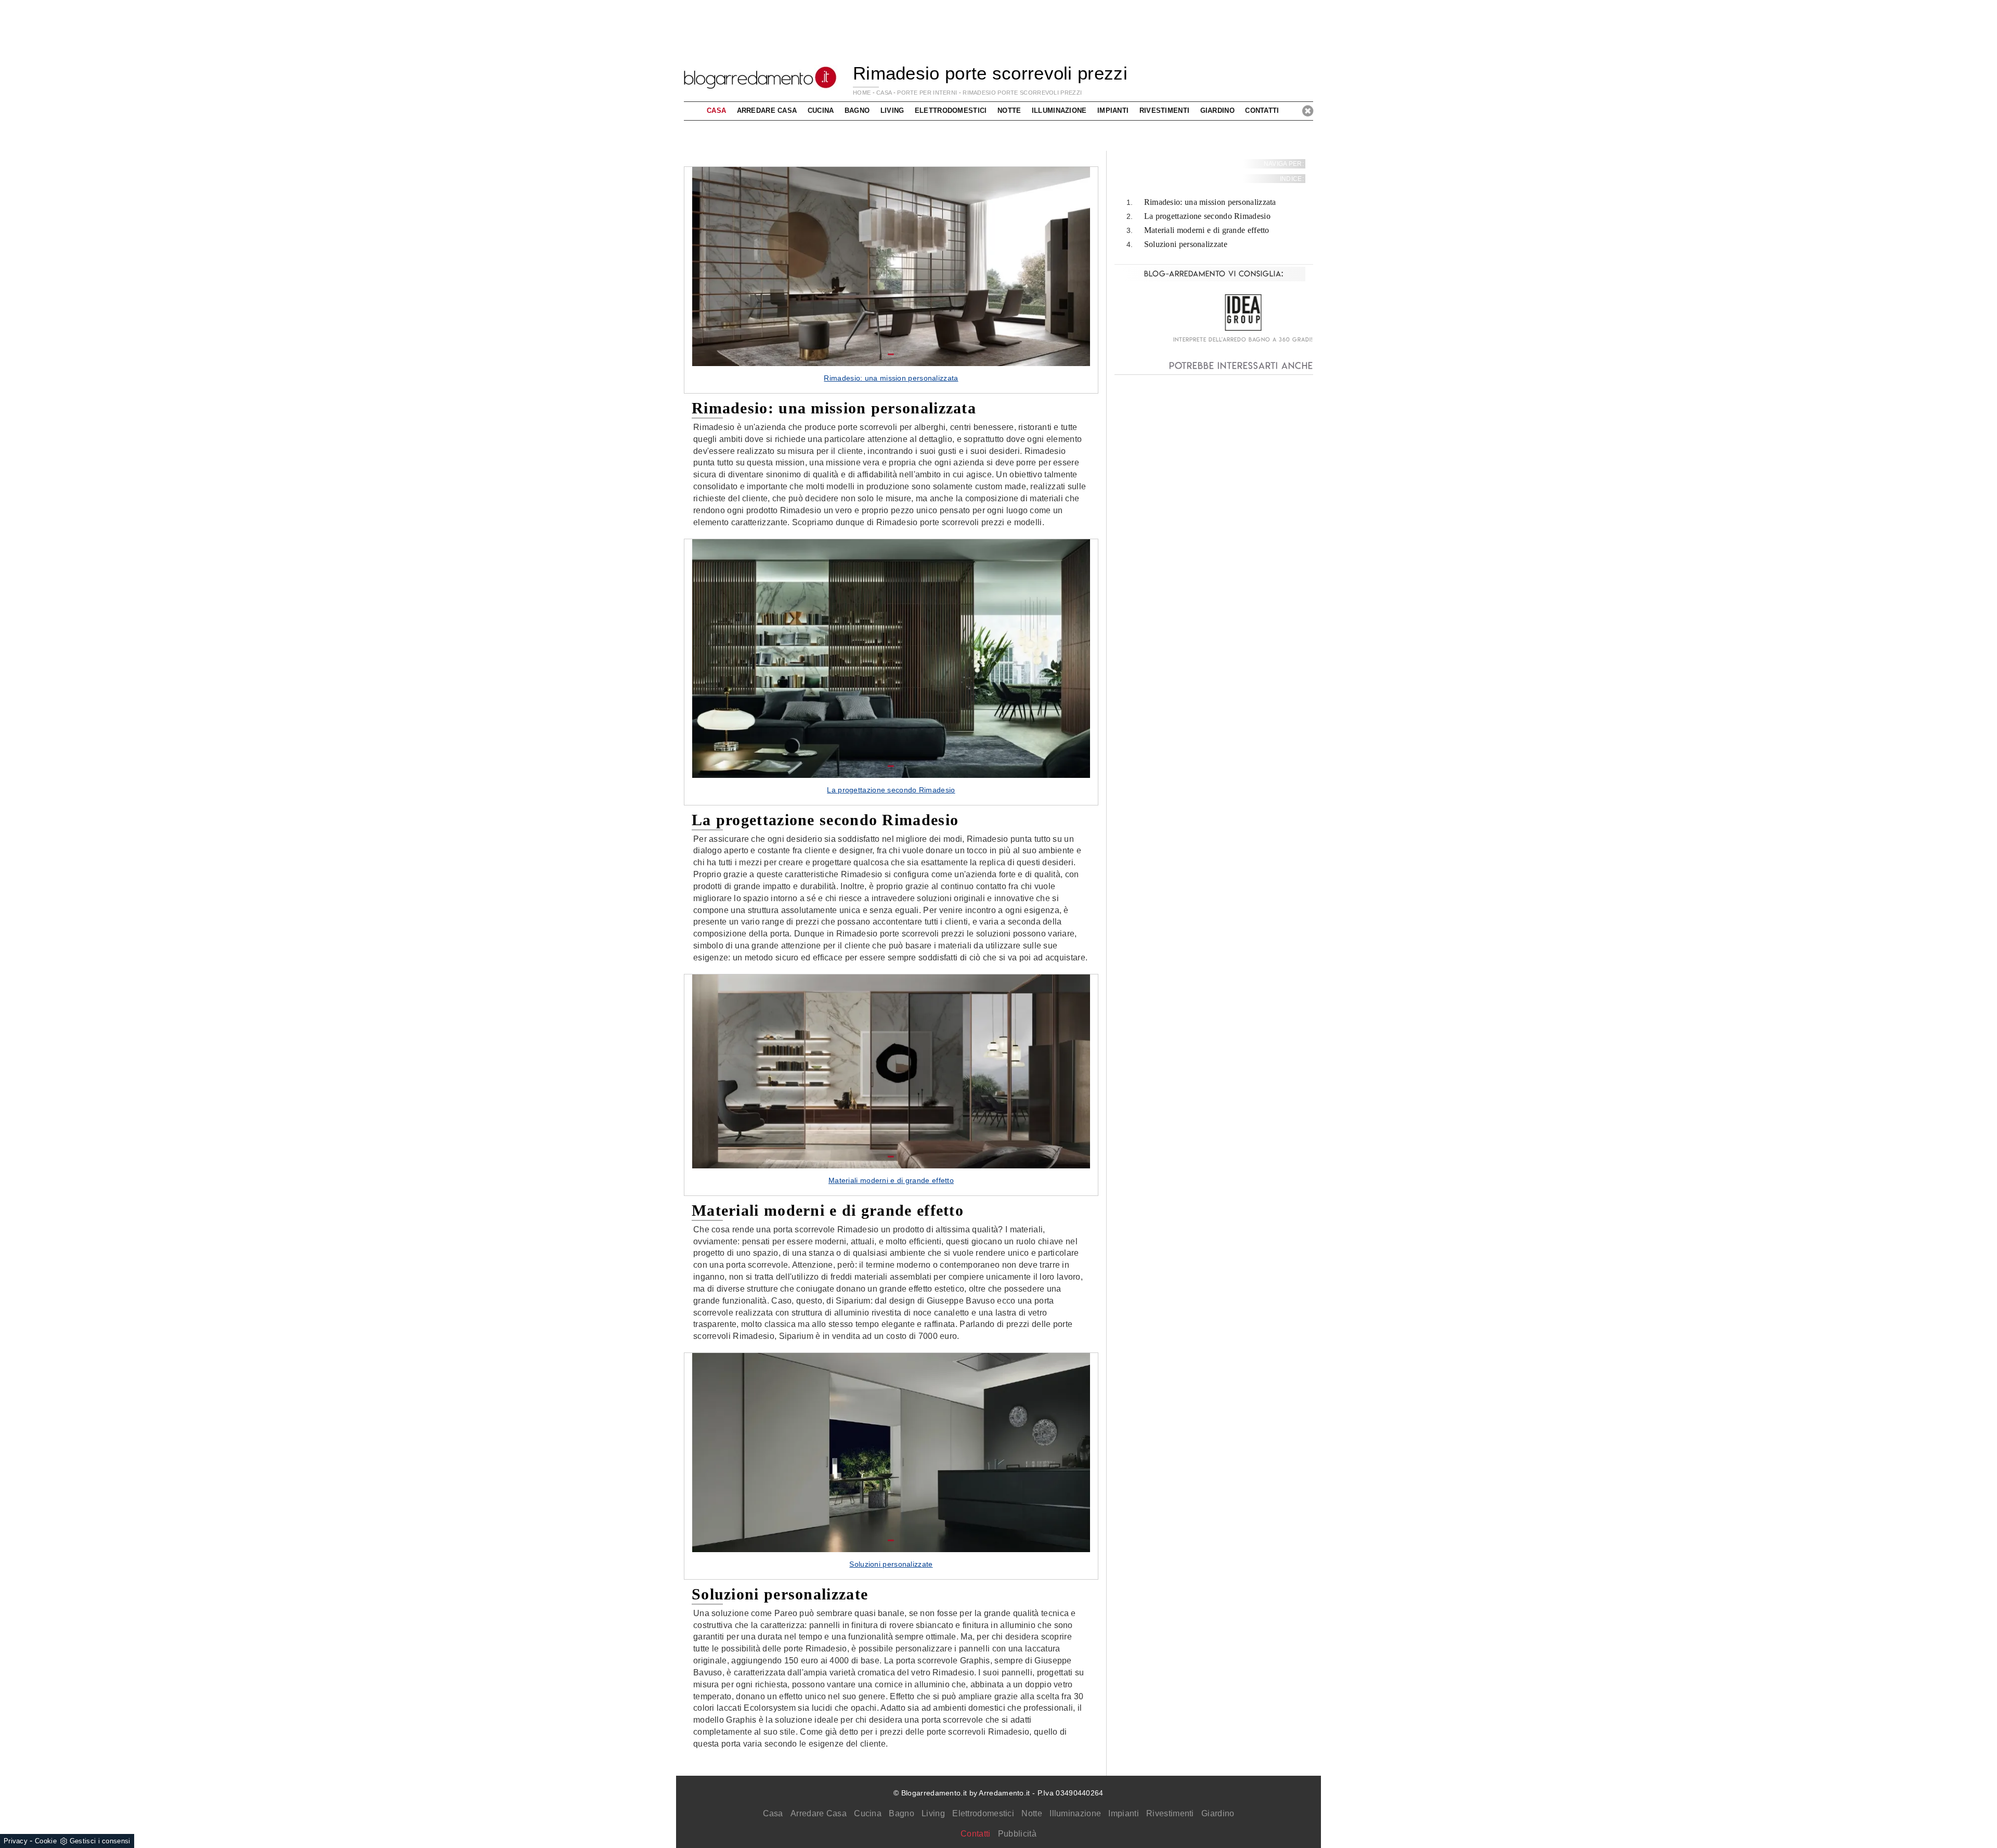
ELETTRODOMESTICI (951, 110)
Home (862, 93)
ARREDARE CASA (767, 110)
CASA (884, 93)
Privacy (16, 1841)
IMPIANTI (1113, 110)
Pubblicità (1017, 1834)
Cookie (46, 1841)
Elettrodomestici (983, 1813)
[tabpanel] (891, 280)
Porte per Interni (927, 93)
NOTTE (1009, 110)
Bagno (902, 1813)
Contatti (1262, 110)
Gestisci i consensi (100, 1841)
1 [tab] (891, 355)
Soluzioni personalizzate (1186, 244)
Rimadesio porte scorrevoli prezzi (1022, 93)
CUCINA (821, 110)
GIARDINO (1217, 110)
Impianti (1123, 1813)
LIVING (892, 110)
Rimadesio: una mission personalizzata (1210, 203)
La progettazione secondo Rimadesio (1207, 217)
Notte (1032, 1813)
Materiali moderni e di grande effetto (1207, 230)
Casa (773, 1813)
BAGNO (857, 110)
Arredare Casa (819, 1813)
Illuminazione (1075, 1813)
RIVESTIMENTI (1165, 110)
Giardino (1218, 1813)
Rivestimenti (1170, 1813)
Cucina (868, 1813)
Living (933, 1813)
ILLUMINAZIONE (1059, 110)
